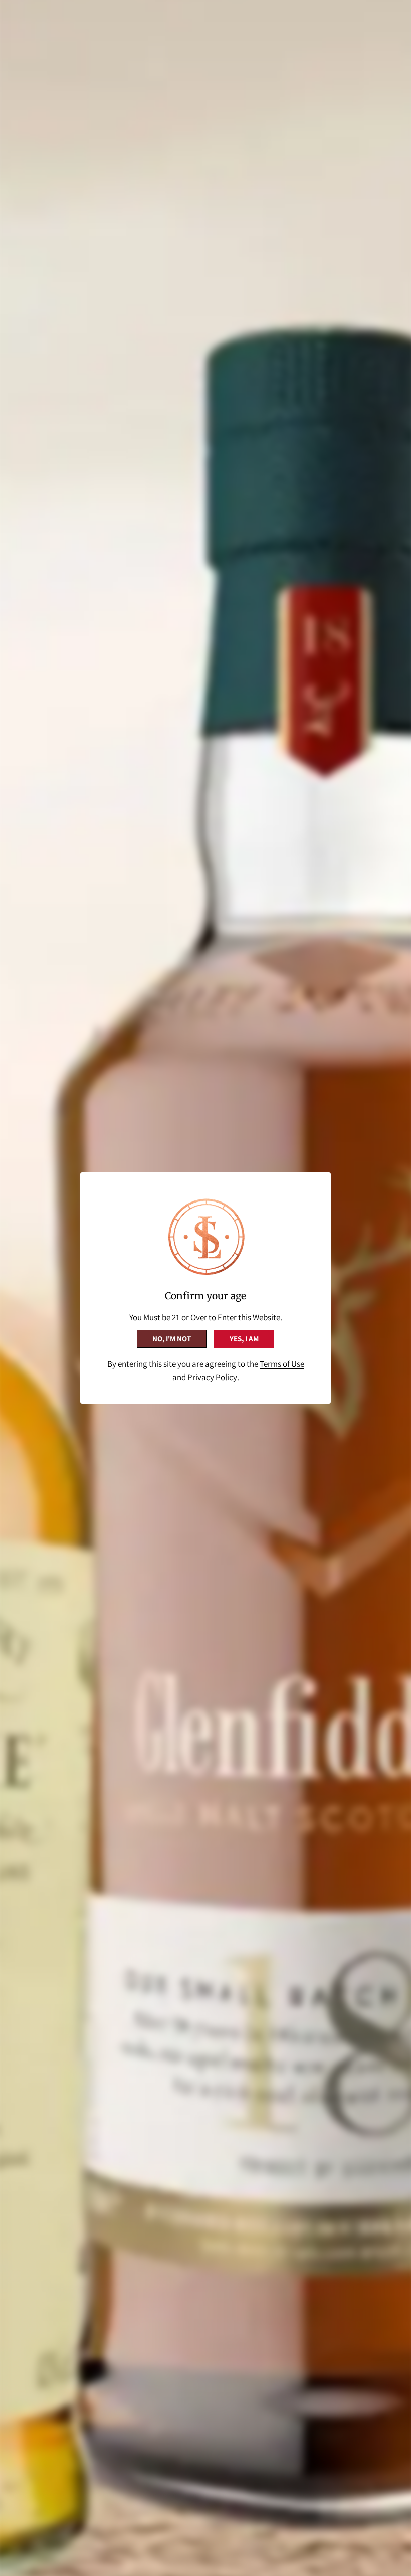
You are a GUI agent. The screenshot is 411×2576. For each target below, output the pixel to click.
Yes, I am (244, 1339)
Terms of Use (282, 1364)
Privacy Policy (212, 1377)
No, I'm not (172, 1339)
